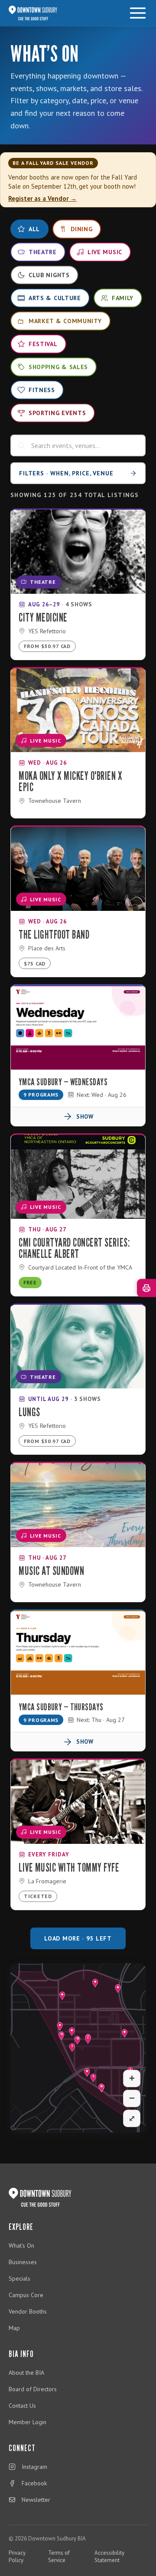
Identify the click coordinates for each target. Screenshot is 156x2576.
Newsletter (36, 2500)
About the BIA (26, 2373)
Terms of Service (59, 2556)
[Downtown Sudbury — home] (33, 13)
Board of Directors (33, 2389)
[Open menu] (138, 13)
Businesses (23, 2262)
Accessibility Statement (109, 2556)
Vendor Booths (28, 2311)
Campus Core (26, 2295)
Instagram (34, 2467)
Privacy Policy (17, 2556)
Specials (19, 2278)
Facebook (34, 2483)
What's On (21, 2245)
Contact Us (22, 2406)
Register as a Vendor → (42, 198)
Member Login (28, 2422)
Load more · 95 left (78, 1938)
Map (14, 2328)
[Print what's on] (146, 1288)
